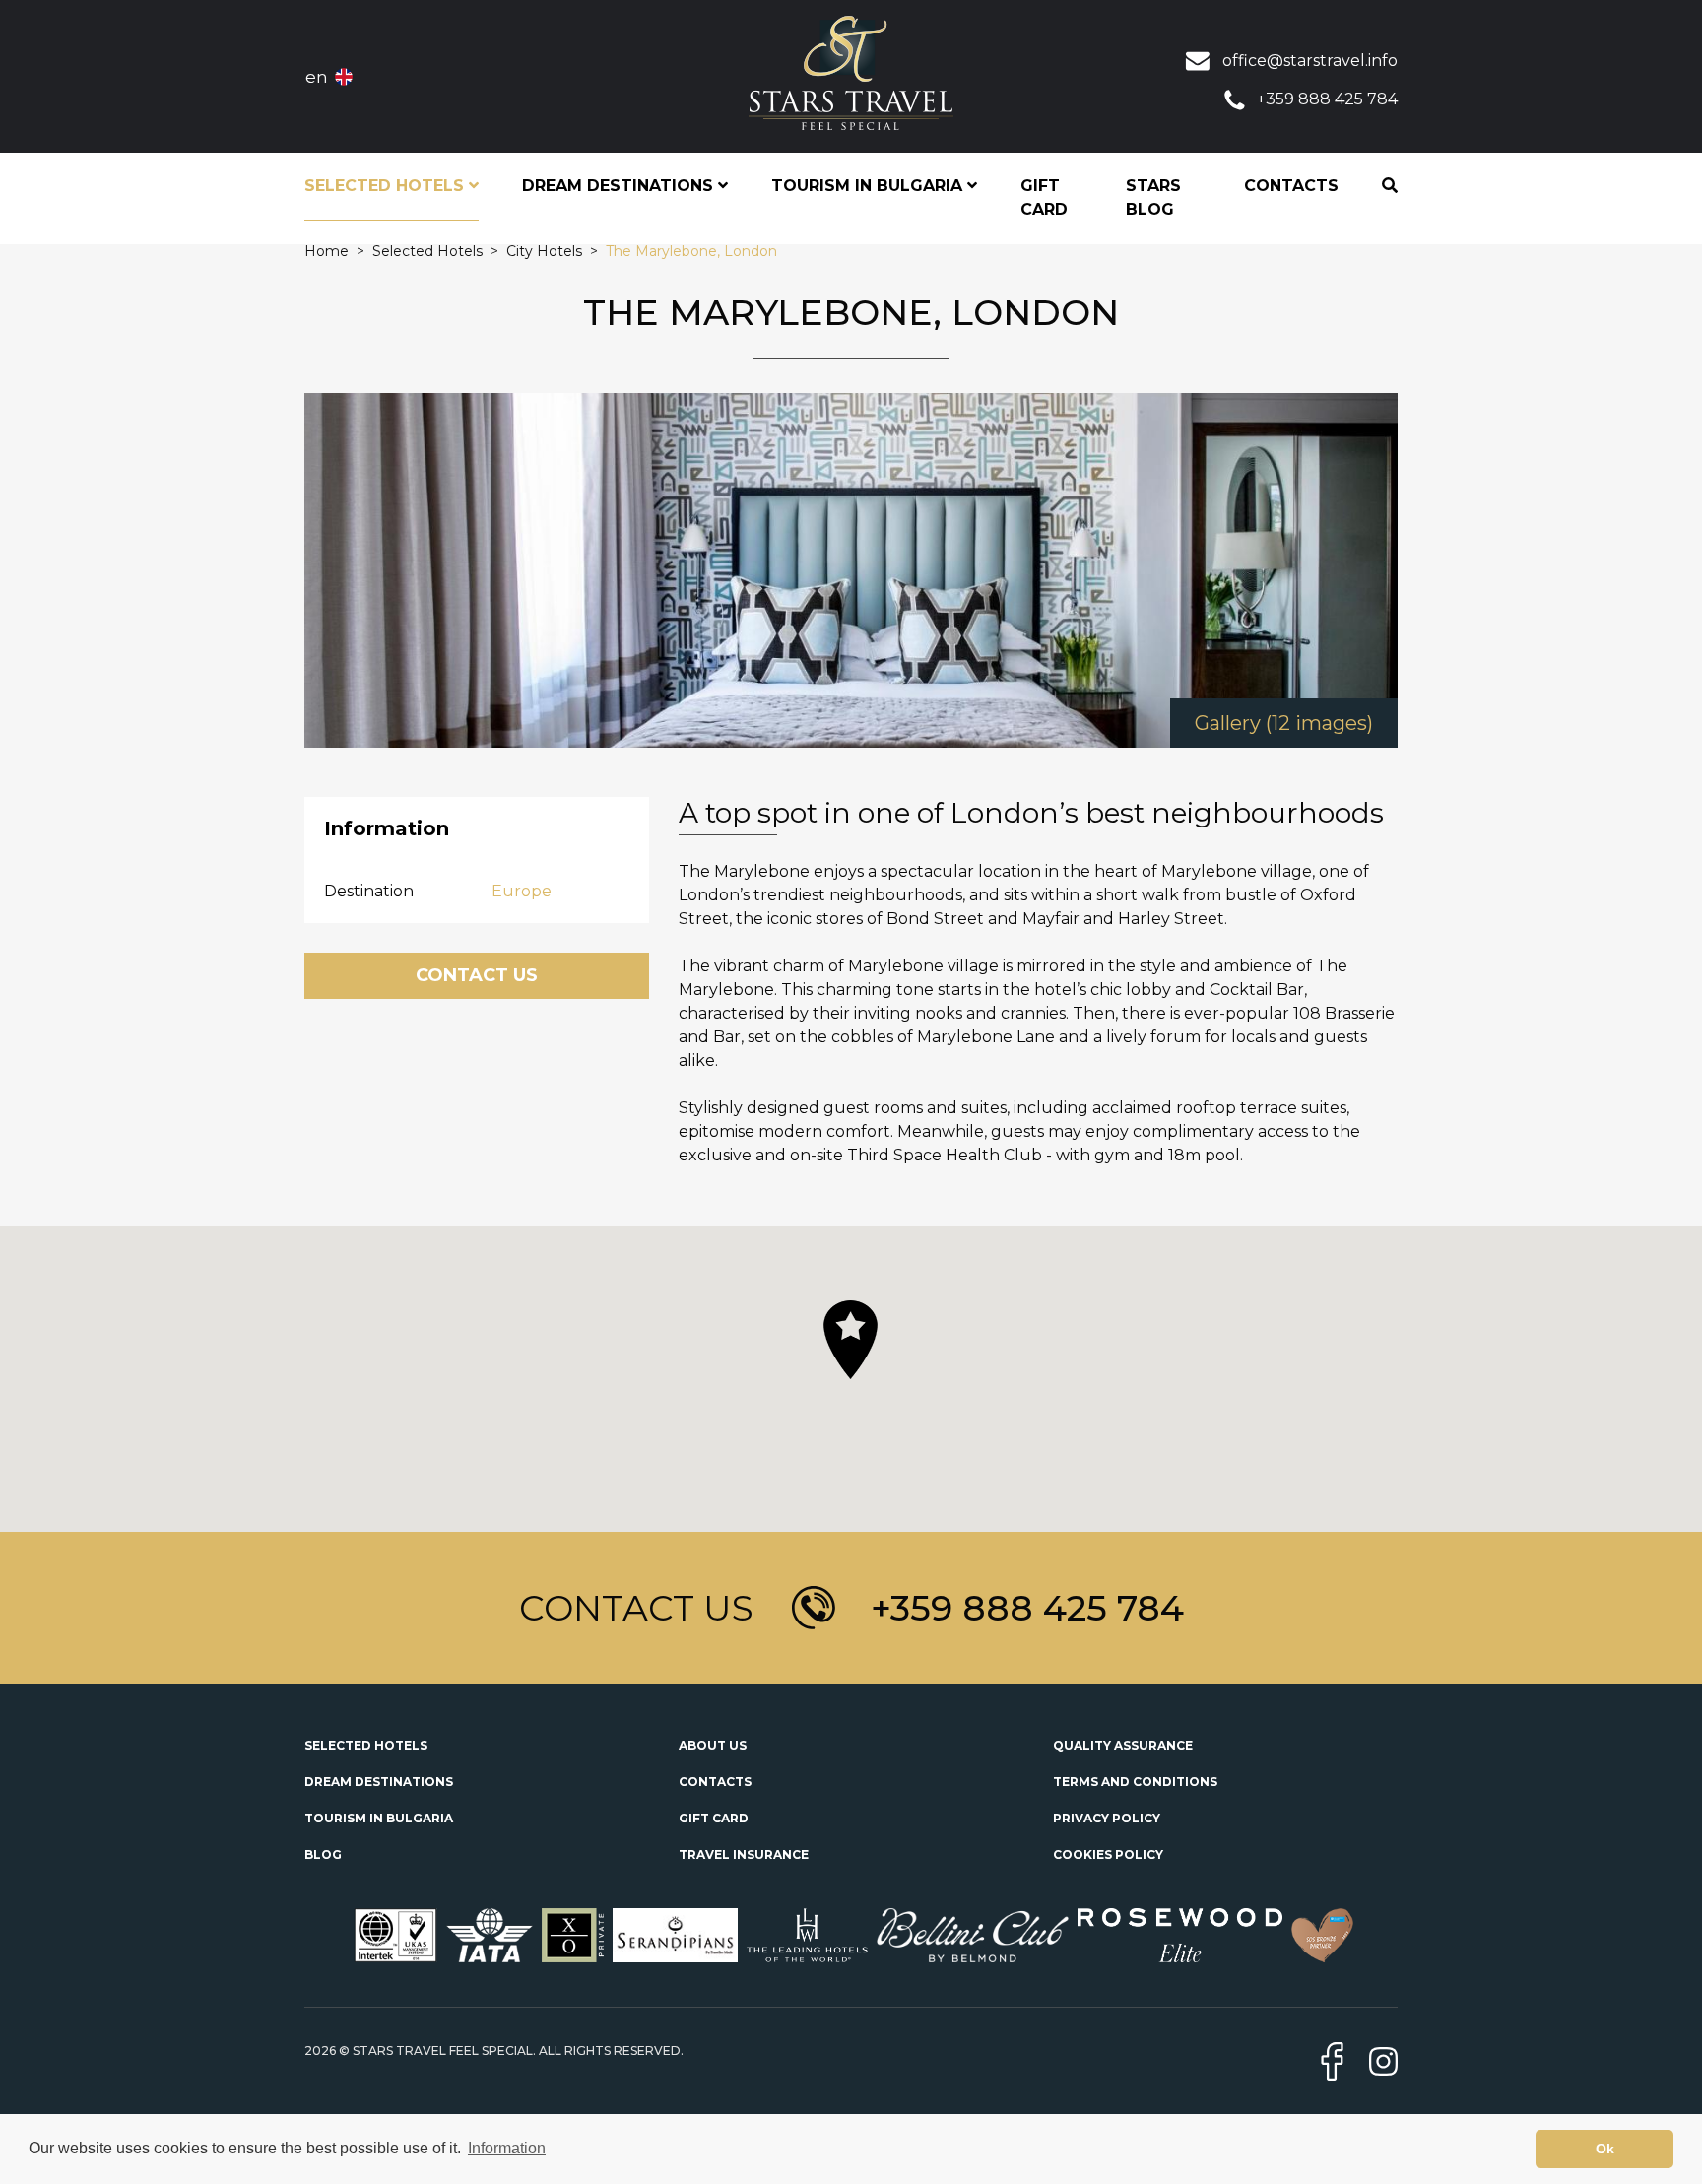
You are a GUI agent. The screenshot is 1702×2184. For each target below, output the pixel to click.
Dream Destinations (379, 1782)
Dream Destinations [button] (620, 186)
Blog (323, 1854)
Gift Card (1044, 198)
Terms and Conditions (1135, 1782)
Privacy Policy (1107, 1818)
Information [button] (507, 2148)
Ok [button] (1605, 2149)
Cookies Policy (1108, 1854)
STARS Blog (1153, 198)
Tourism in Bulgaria (379, 1818)
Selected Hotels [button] (387, 186)
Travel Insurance (744, 1854)
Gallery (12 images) (1284, 723)
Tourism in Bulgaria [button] (869, 186)
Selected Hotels (366, 1745)
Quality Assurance (1123, 1745)
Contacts (1291, 186)
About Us (713, 1745)
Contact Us (477, 975)
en (317, 77)
